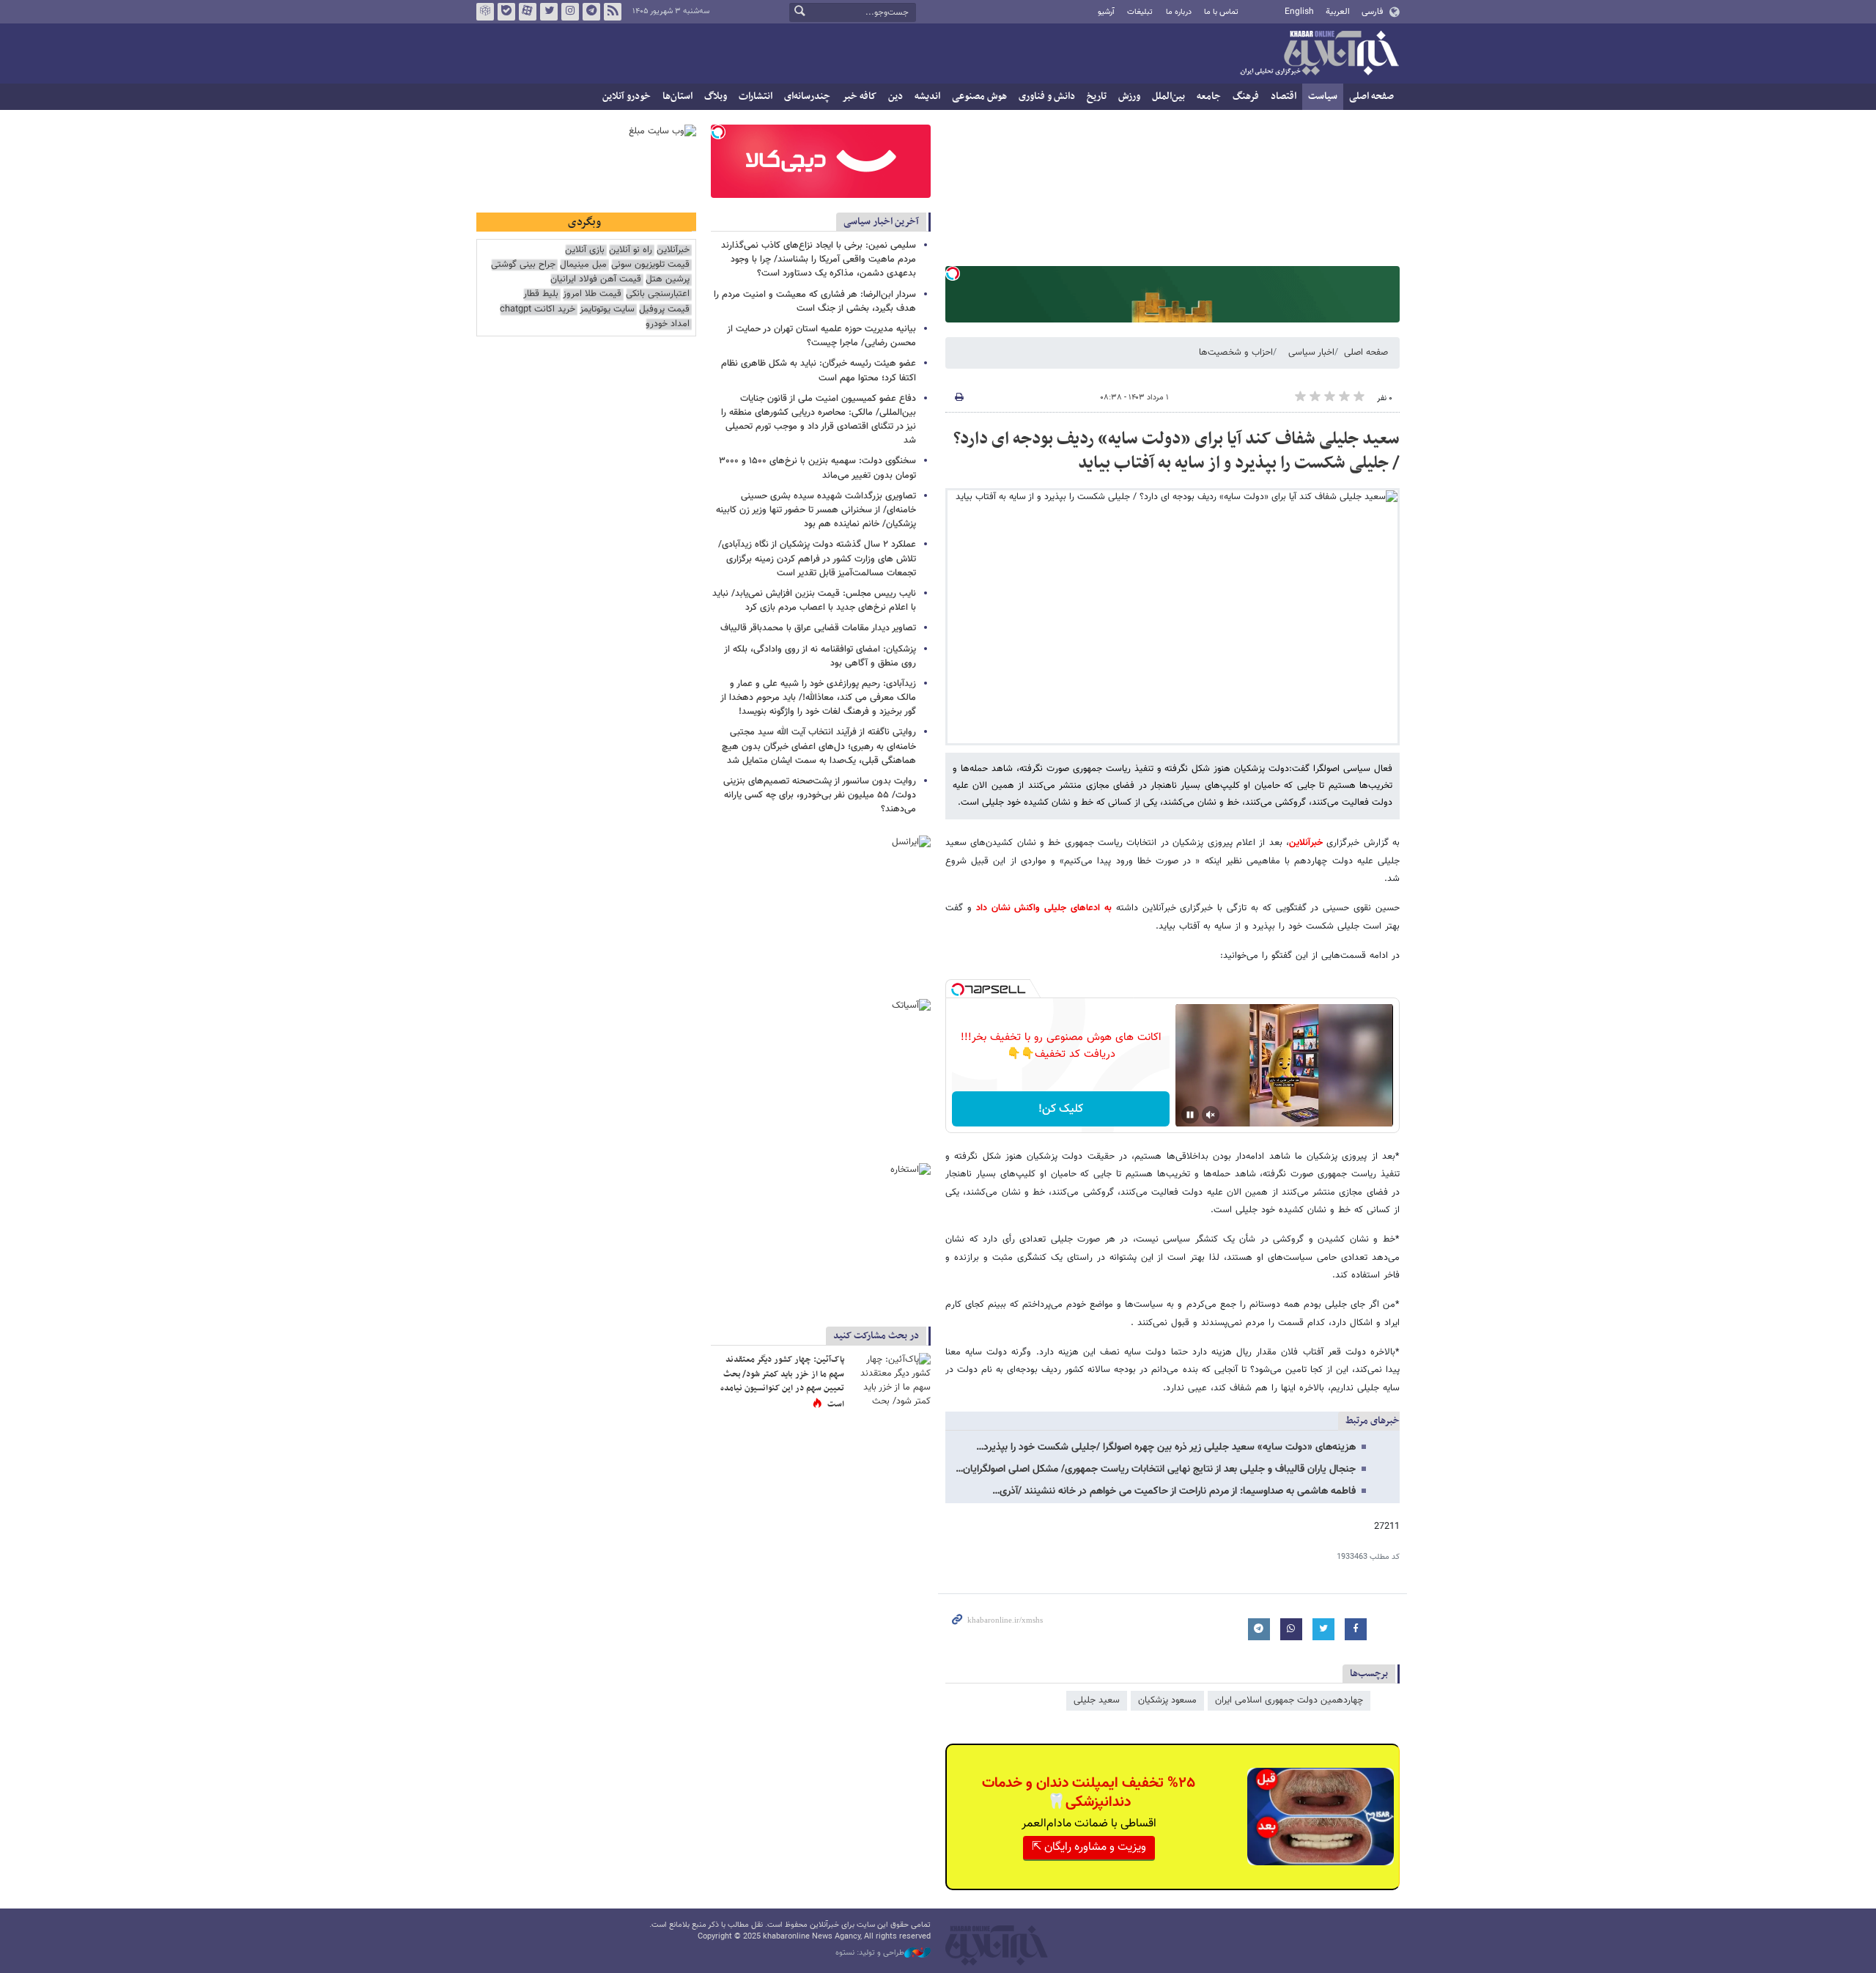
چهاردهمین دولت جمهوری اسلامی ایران (1289, 1700)
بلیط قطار (541, 294)
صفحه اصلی (1371, 96)
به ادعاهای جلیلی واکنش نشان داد (1044, 908)
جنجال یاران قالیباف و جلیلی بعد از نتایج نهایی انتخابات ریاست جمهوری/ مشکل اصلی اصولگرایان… (1156, 1469)
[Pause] (1190, 1115)
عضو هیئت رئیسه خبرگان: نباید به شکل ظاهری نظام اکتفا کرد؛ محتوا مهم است (819, 370)
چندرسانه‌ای (807, 96)
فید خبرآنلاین (613, 12)
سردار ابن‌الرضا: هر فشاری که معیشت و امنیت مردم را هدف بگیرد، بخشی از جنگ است (815, 302)
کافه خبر (859, 96)
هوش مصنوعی (979, 96)
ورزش (1129, 96)
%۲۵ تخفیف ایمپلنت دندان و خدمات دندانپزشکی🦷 (1089, 1793)
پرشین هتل (668, 280)
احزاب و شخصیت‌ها (1236, 353)
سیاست (1323, 96)
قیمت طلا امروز (592, 294)
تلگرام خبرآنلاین (591, 12)
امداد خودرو (668, 324)
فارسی (1372, 12)
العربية (1338, 12)
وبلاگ (716, 96)
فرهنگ (1246, 96)
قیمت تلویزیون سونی (650, 265)
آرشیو (1106, 12)
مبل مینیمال (583, 265)
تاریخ (1097, 96)
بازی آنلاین (585, 250)
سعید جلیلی (1097, 1700)
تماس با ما (1221, 12)
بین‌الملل (1168, 96)
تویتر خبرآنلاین (549, 12)
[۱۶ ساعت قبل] (890, 1380)
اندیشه (927, 96)
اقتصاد (1284, 96)
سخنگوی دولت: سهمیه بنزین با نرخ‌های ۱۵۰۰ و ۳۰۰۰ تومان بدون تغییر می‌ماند (817, 468)
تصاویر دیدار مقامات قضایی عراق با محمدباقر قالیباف (818, 628)
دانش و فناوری (1047, 96)
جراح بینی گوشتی (523, 265)
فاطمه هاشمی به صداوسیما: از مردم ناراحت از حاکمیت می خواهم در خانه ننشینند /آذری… (1174, 1491)
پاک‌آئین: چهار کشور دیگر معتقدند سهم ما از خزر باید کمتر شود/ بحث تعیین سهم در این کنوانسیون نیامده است (782, 1382)
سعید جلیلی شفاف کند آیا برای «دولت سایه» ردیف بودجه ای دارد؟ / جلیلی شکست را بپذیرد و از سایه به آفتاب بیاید (1177, 451)
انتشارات (756, 96)
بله (506, 12)
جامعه (1209, 96)
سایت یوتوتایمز (607, 310)
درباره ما (1179, 12)
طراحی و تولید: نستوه (870, 1953)
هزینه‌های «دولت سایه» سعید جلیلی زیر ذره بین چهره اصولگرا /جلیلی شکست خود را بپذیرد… (1166, 1448)
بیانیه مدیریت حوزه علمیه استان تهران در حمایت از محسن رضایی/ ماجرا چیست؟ (821, 336)
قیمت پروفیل (664, 310)
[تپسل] (953, 273)
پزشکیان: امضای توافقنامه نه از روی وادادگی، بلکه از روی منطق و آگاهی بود (820, 656)
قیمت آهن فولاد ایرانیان (596, 280)
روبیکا (485, 12)
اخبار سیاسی (1311, 353)
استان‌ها (677, 96)
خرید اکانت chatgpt (538, 310)
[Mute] (1211, 1115)
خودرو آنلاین (627, 96)
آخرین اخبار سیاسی (881, 222)
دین (895, 96)
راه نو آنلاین (631, 250)
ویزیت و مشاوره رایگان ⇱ (1089, 1847)
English (1299, 12)
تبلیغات (1140, 12)
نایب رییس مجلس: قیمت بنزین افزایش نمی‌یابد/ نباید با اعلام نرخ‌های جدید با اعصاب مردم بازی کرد (814, 601)
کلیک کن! (1061, 1109)
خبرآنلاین (1319, 54)
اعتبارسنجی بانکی (658, 294)
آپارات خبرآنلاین (528, 12)
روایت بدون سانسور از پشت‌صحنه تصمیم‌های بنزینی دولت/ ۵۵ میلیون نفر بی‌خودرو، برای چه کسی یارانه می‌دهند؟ (820, 795)
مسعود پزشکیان (1167, 1700)
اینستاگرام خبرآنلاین (570, 12)
